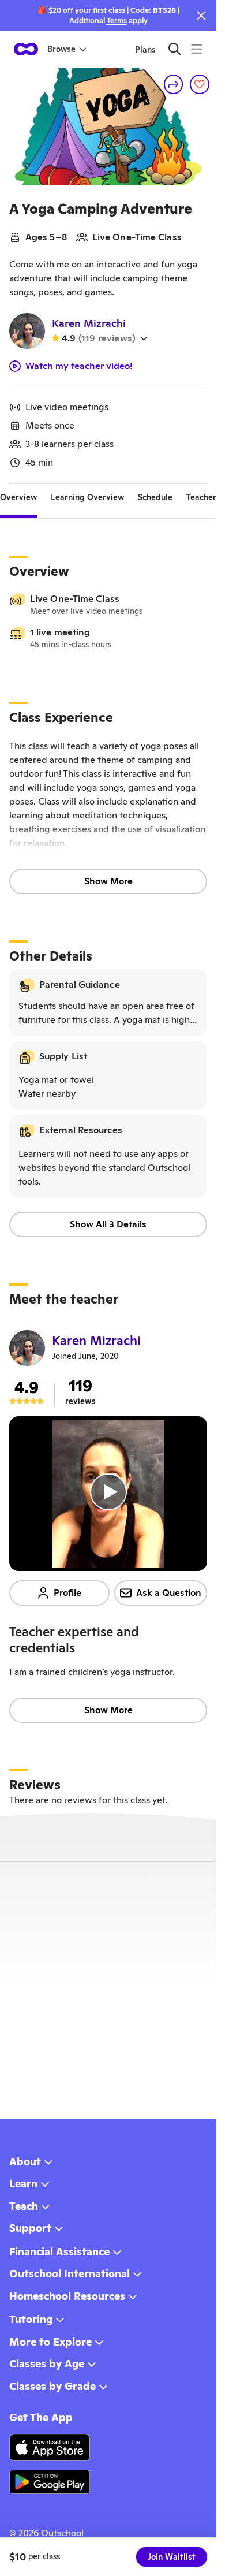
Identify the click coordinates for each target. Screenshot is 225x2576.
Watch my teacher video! (79, 366)
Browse (61, 49)
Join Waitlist (172, 2557)
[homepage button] (26, 49)
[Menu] (196, 49)
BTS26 (164, 10)
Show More (108, 881)
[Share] (174, 84)
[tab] (18, 498)
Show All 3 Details (108, 1224)
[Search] (175, 49)
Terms (117, 21)
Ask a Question (169, 1593)
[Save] (200, 84)
